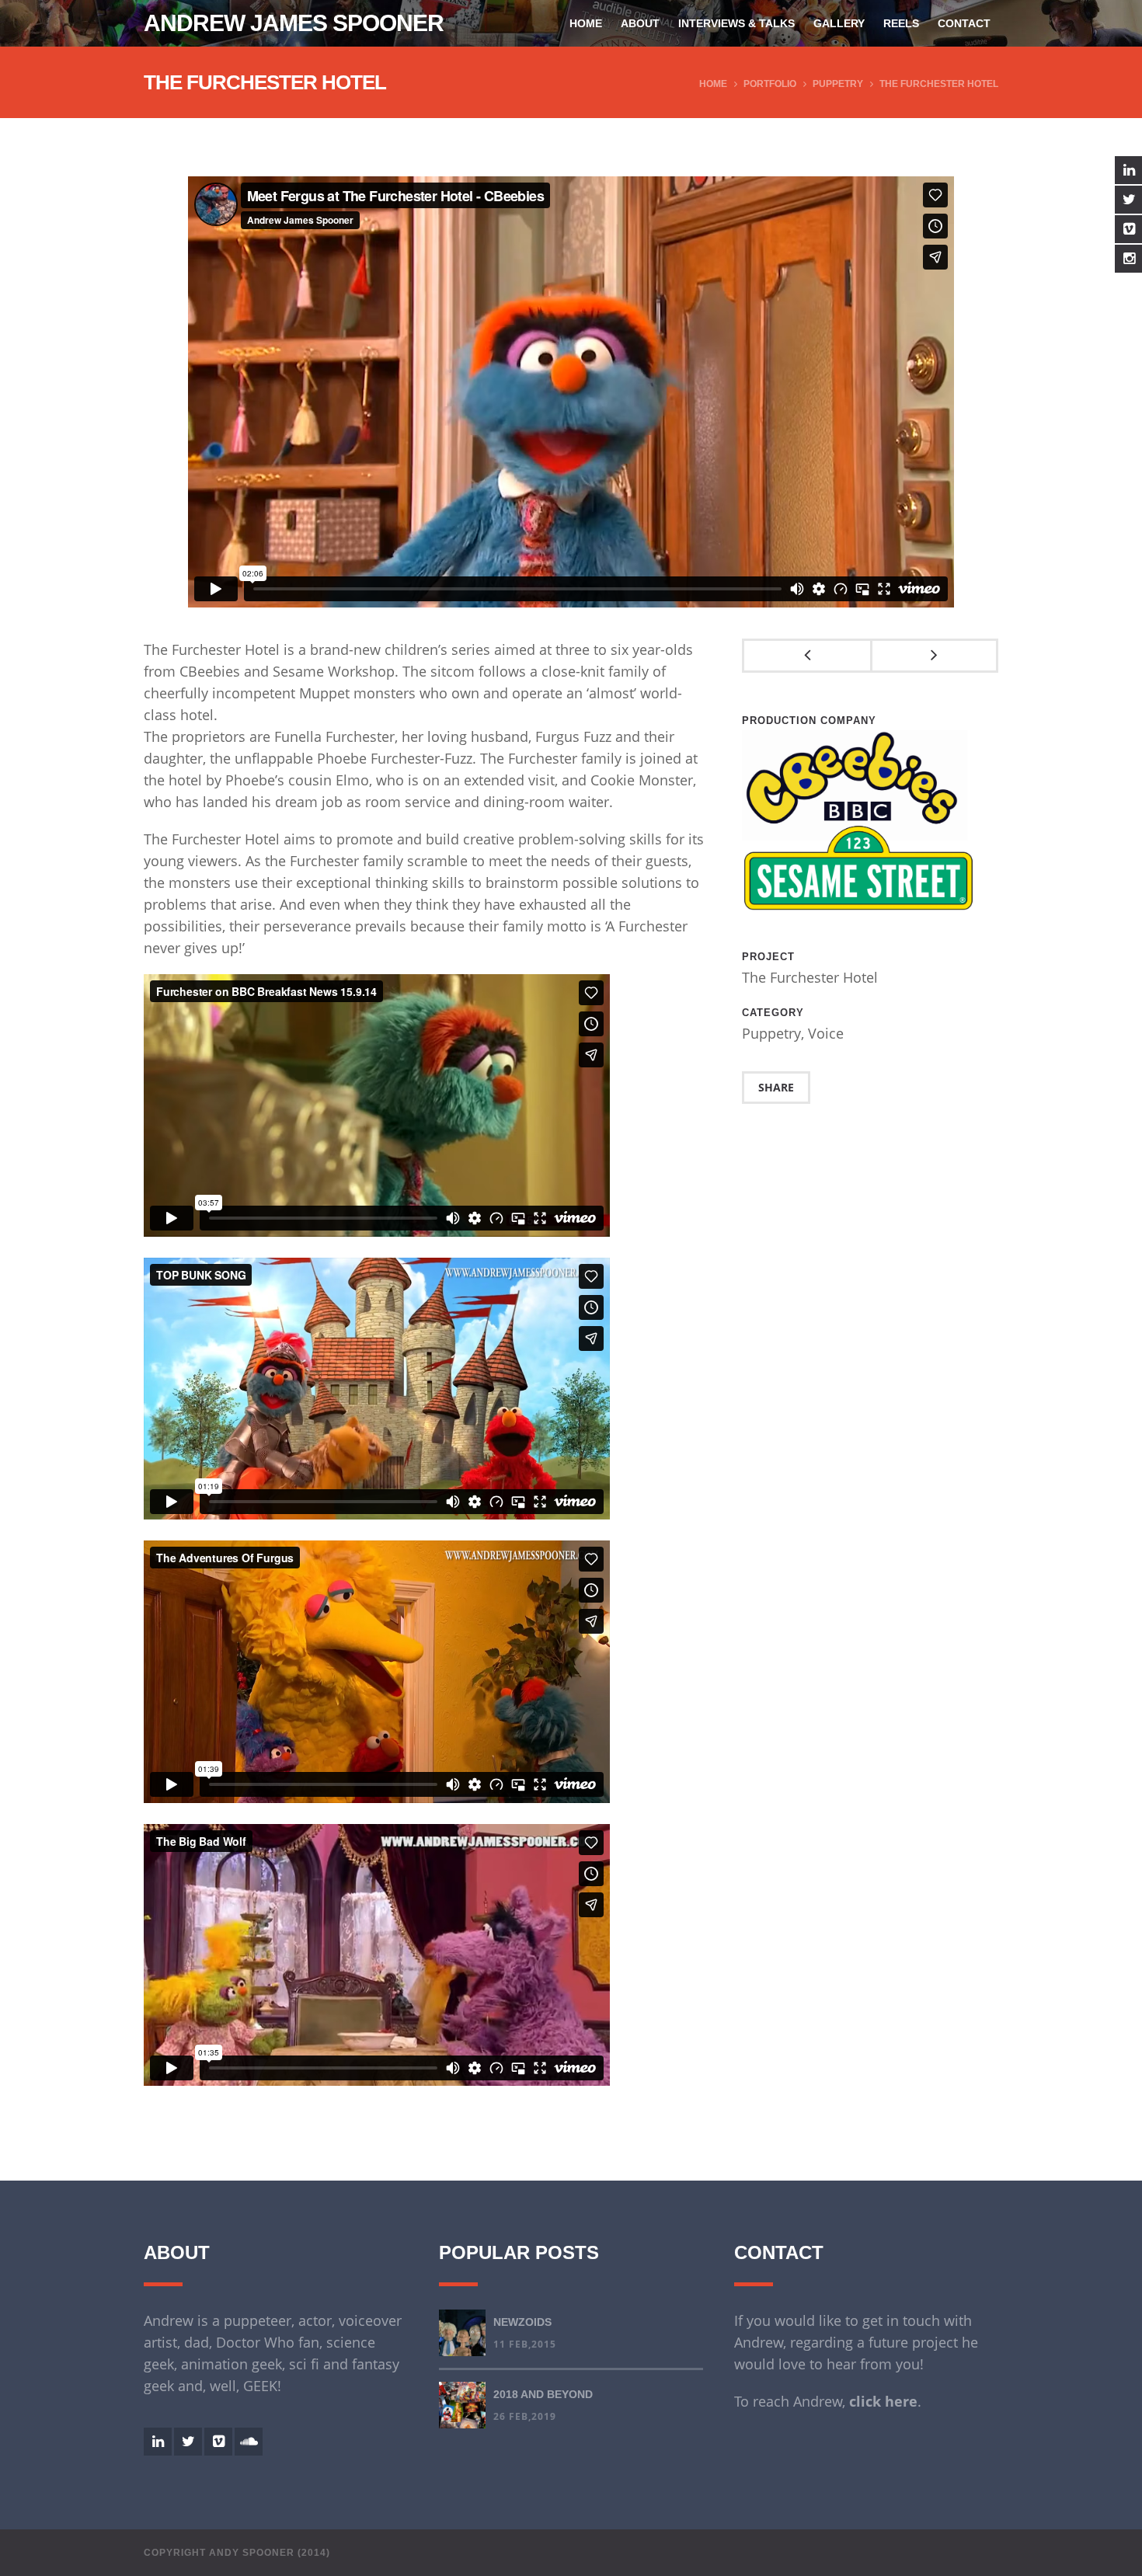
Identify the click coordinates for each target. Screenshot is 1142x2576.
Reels (901, 23)
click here (883, 2401)
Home (586, 23)
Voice (826, 1033)
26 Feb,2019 (525, 2416)
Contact (964, 23)
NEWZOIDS (522, 2322)
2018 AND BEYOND (543, 2394)
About (640, 23)
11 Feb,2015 (525, 2344)
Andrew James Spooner (294, 23)
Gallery (839, 23)
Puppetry (838, 84)
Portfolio (770, 84)
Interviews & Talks (736, 23)
